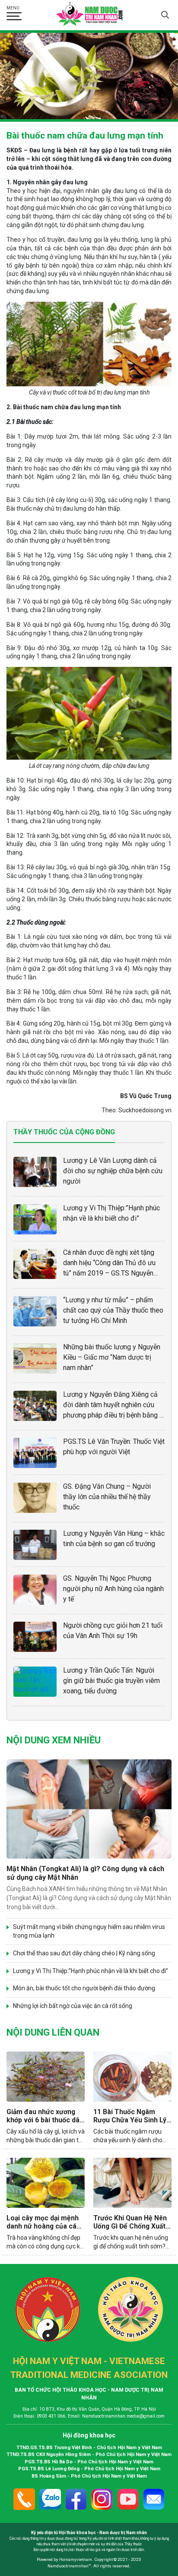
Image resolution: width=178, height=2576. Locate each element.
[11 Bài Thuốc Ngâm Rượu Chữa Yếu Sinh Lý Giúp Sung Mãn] (132, 2076)
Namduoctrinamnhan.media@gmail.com (123, 2416)
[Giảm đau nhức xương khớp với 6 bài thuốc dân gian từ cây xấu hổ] (46, 2076)
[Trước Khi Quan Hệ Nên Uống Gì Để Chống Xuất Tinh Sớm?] (132, 2183)
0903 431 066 (51, 2416)
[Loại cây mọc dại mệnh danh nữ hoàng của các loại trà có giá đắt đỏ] (46, 2183)
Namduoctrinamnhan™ (69, 2566)
